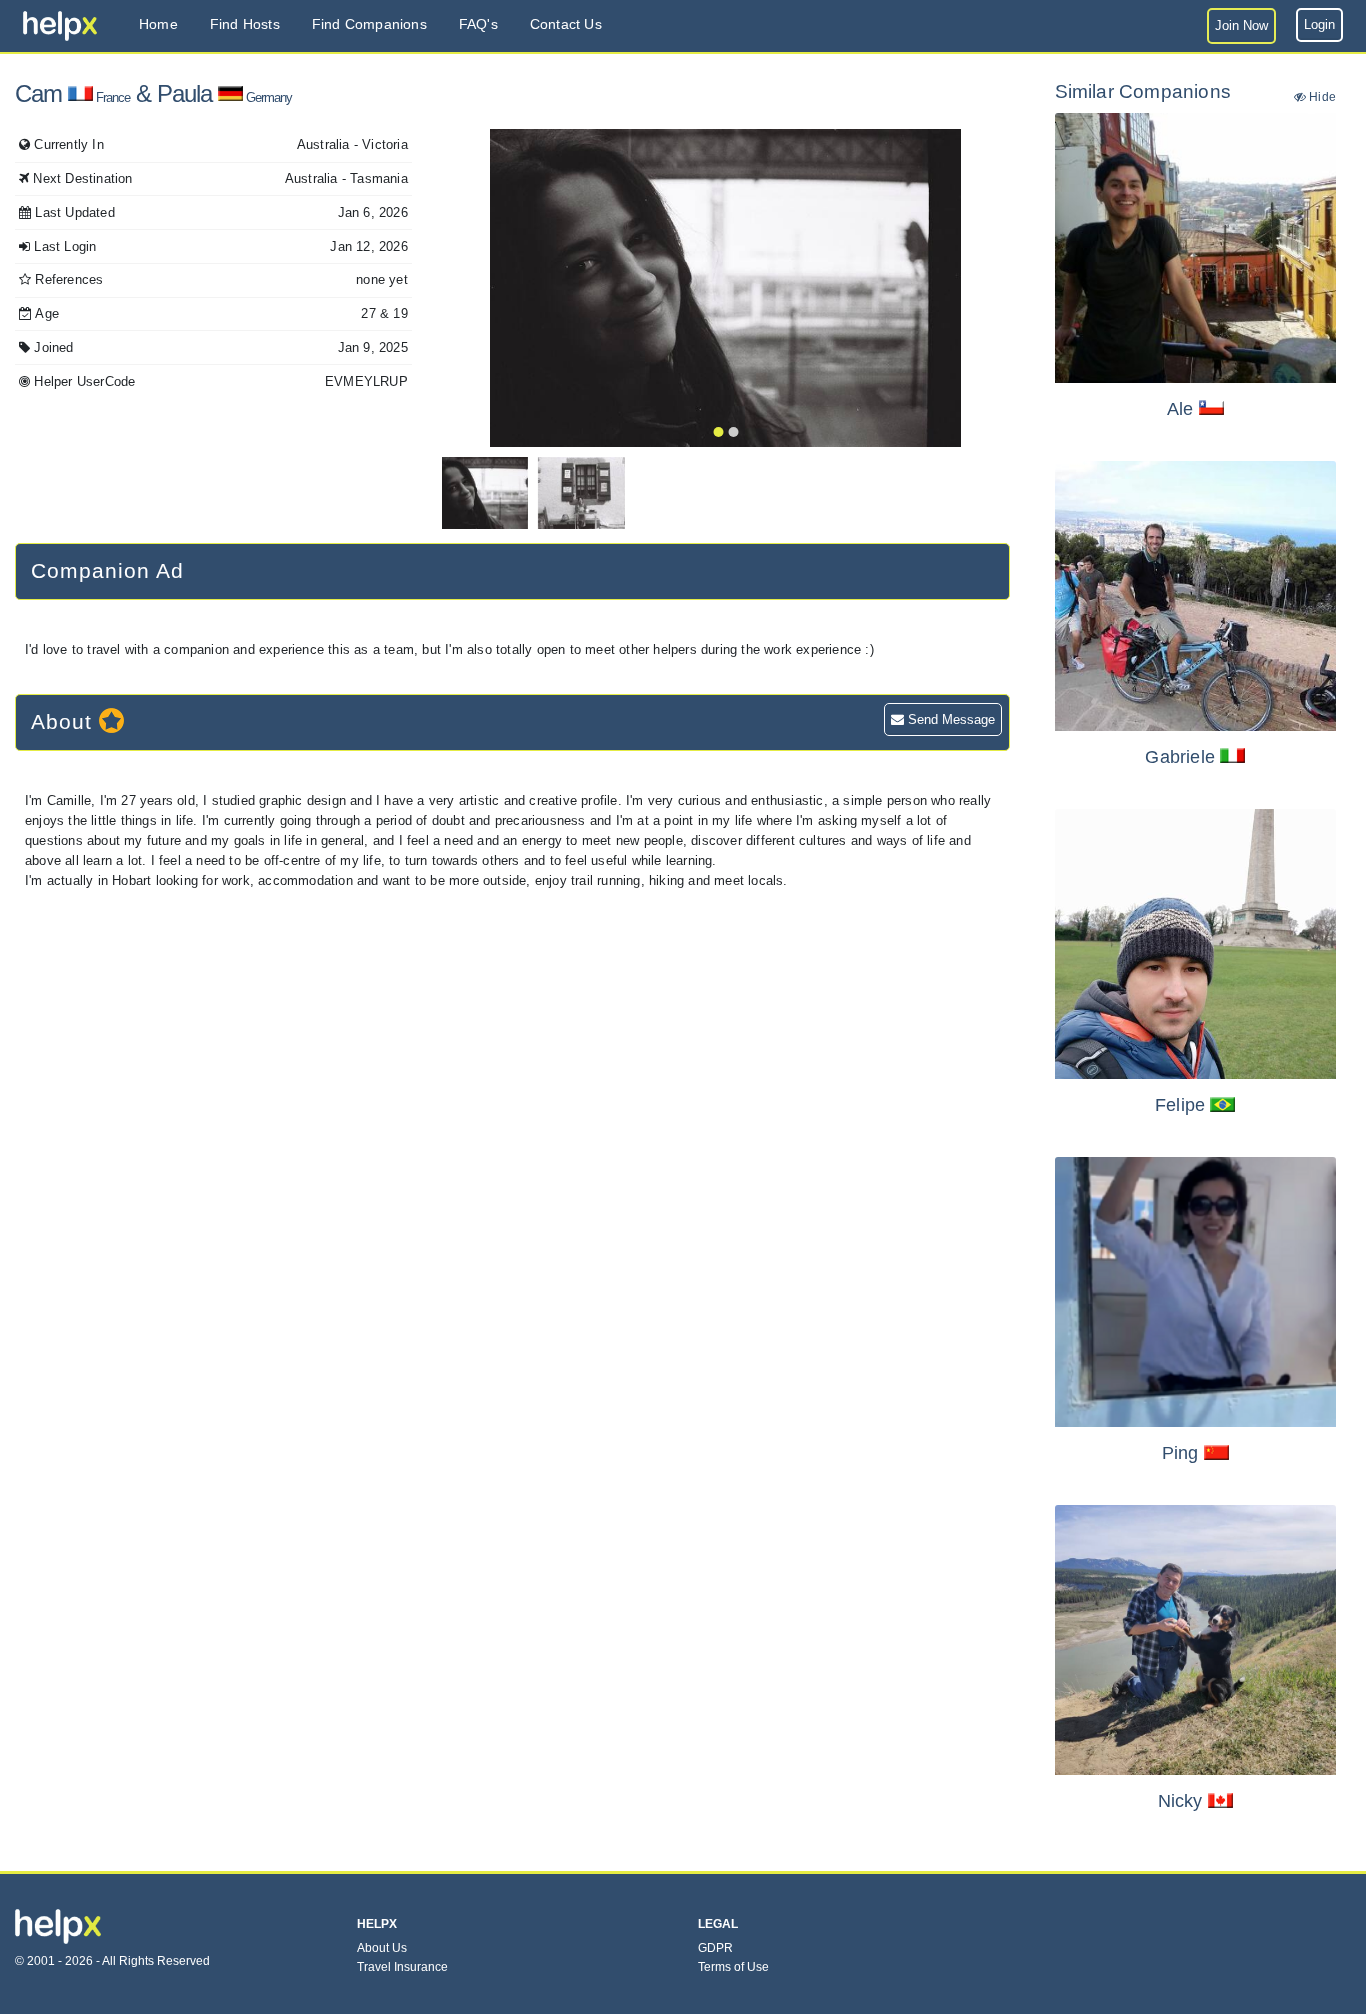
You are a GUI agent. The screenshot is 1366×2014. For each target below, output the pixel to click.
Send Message (949, 719)
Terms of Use (733, 1967)
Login (1319, 24)
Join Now (1241, 25)
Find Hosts (245, 24)
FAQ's (478, 24)
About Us (382, 1948)
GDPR (715, 1948)
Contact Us (566, 24)
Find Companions (369, 24)
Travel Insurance (402, 1967)
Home (158, 24)
